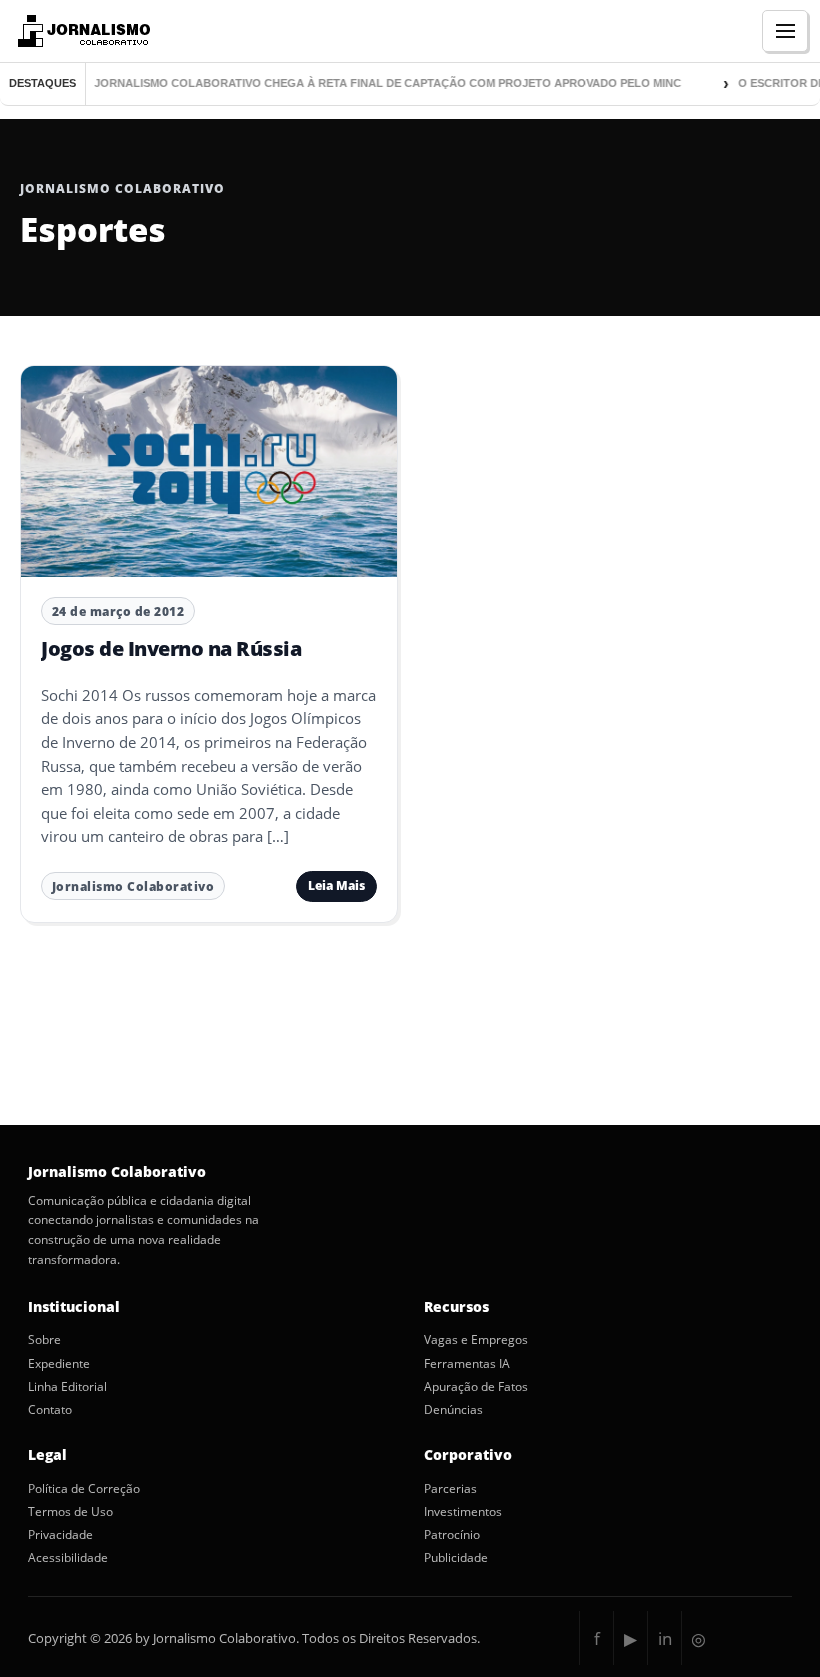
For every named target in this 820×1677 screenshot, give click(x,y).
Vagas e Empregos (476, 1340)
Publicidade (456, 1558)
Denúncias (453, 1410)
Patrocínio (452, 1535)
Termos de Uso (70, 1512)
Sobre (44, 1340)
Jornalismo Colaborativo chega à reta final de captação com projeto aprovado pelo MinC (376, 83)
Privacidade (60, 1535)
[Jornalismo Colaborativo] (81, 31)
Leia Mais (336, 885)
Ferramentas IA (467, 1364)
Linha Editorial (67, 1387)
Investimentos (463, 1512)
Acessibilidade (68, 1558)
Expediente (59, 1364)
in (665, 1638)
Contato (50, 1410)
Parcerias (450, 1489)
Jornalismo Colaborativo (133, 886)
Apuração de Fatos (476, 1387)
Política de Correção (84, 1489)
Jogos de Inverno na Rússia (171, 648)
